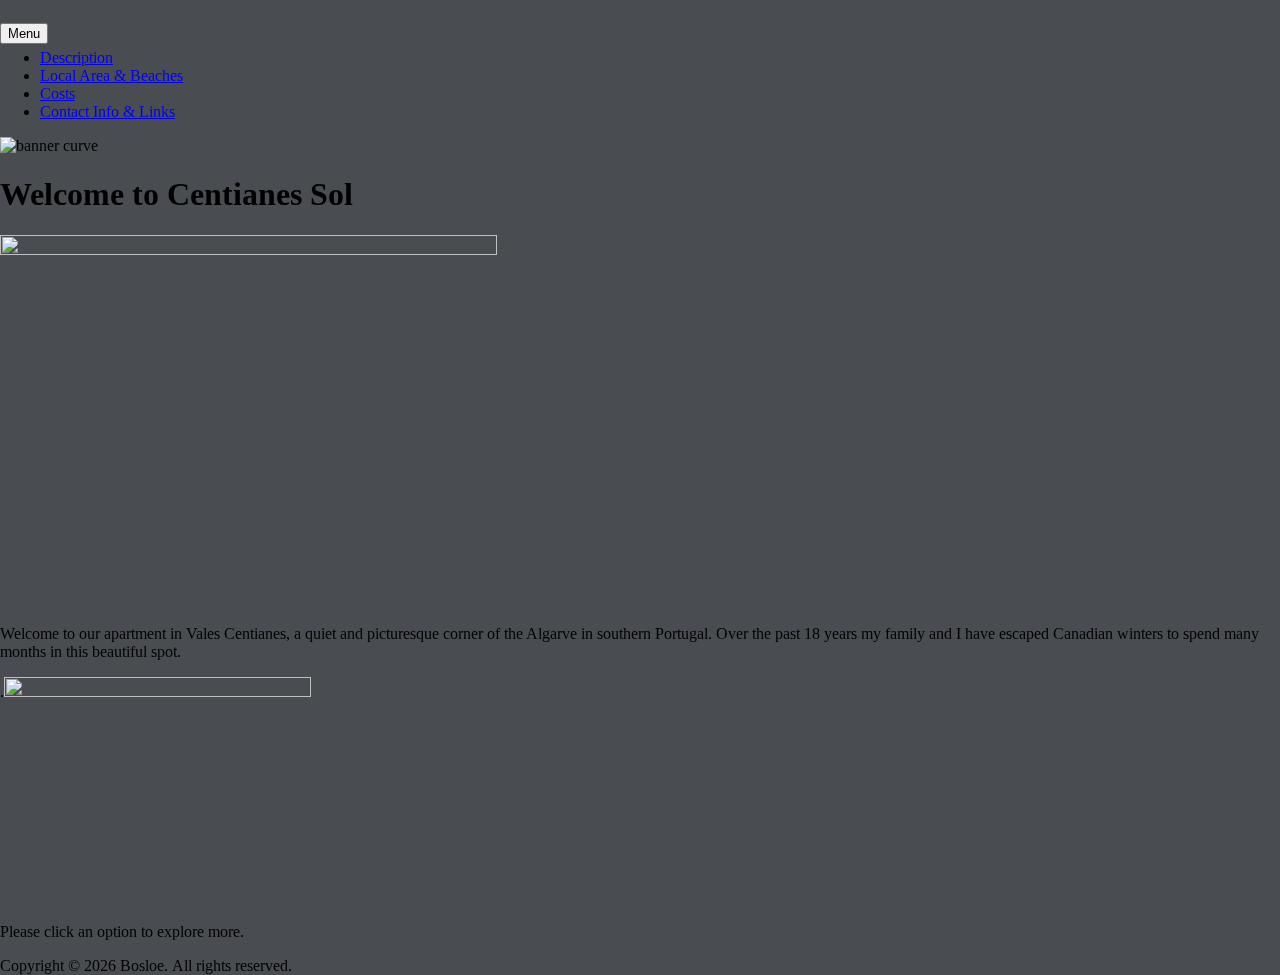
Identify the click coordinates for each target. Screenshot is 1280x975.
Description (76, 57)
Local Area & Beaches (111, 75)
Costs (57, 93)
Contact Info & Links (107, 111)
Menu (24, 33)
